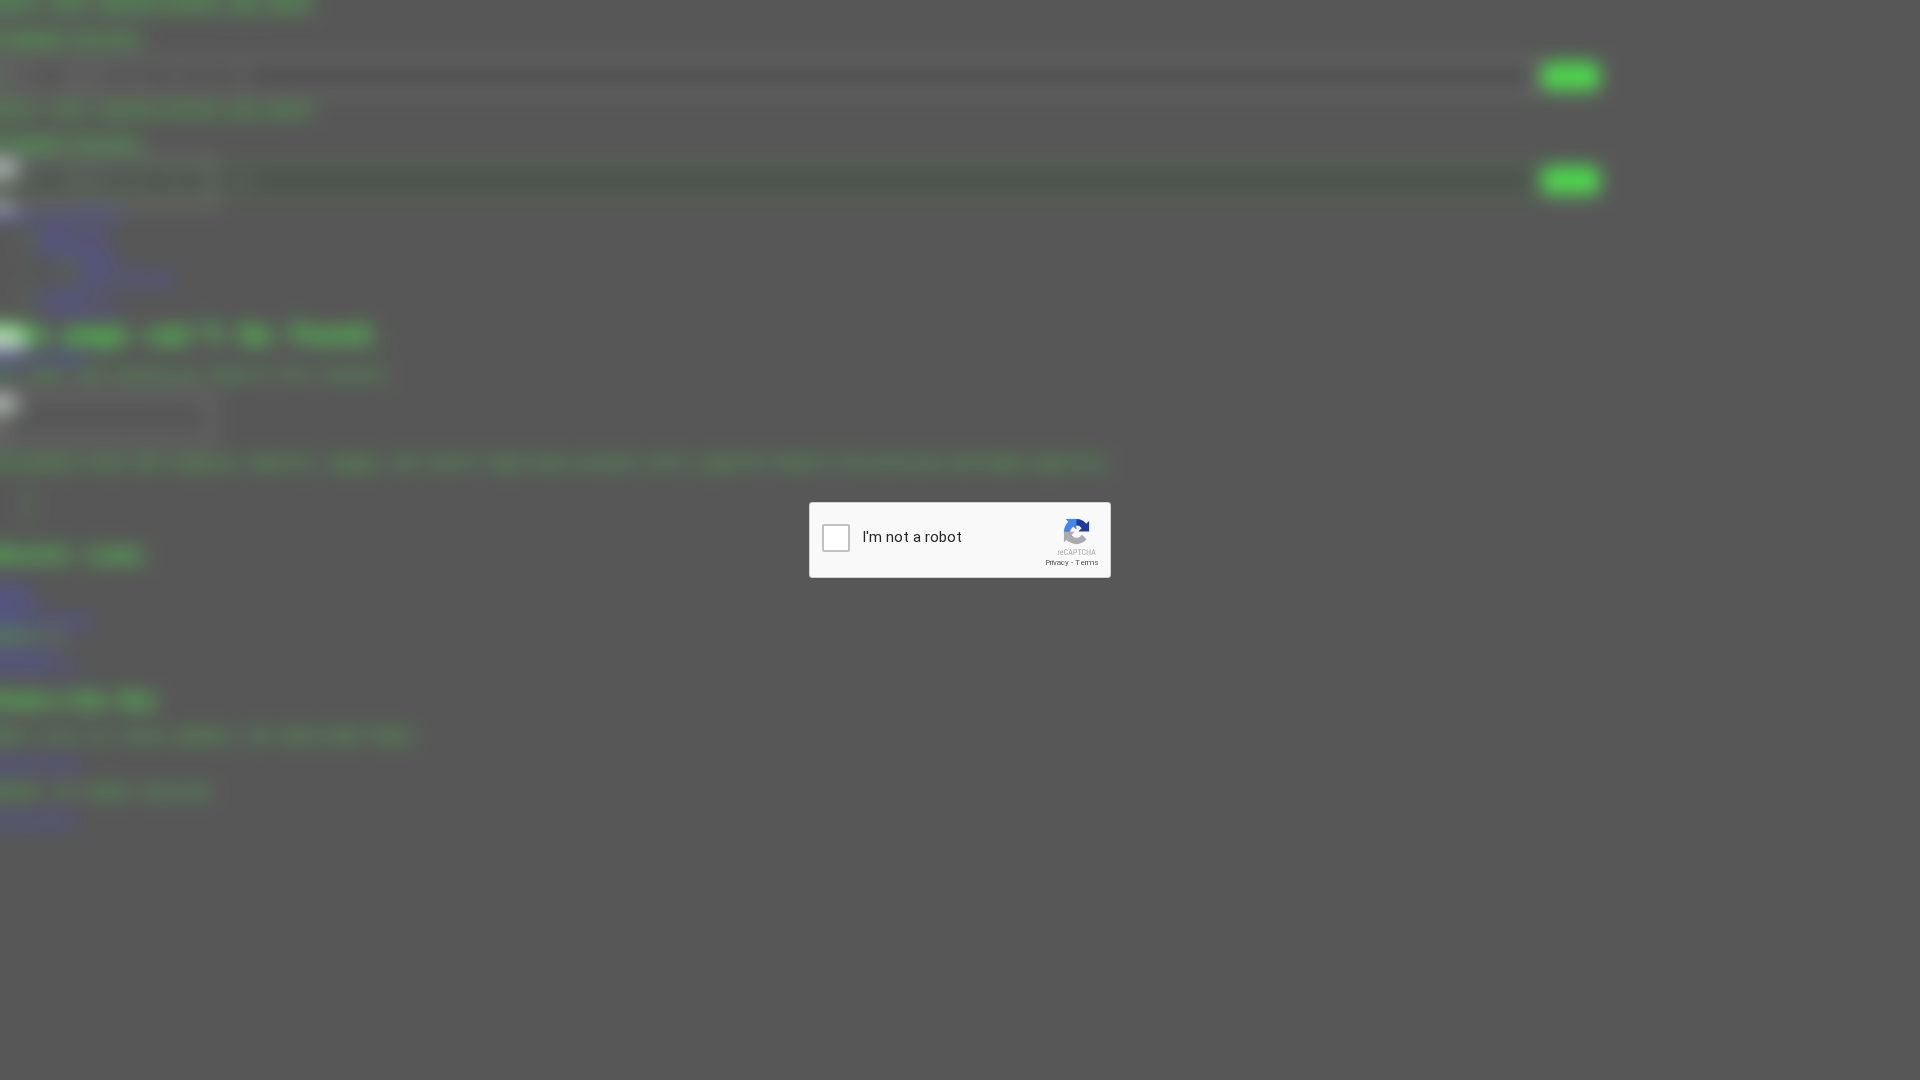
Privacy (1057, 562)
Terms (1087, 562)
